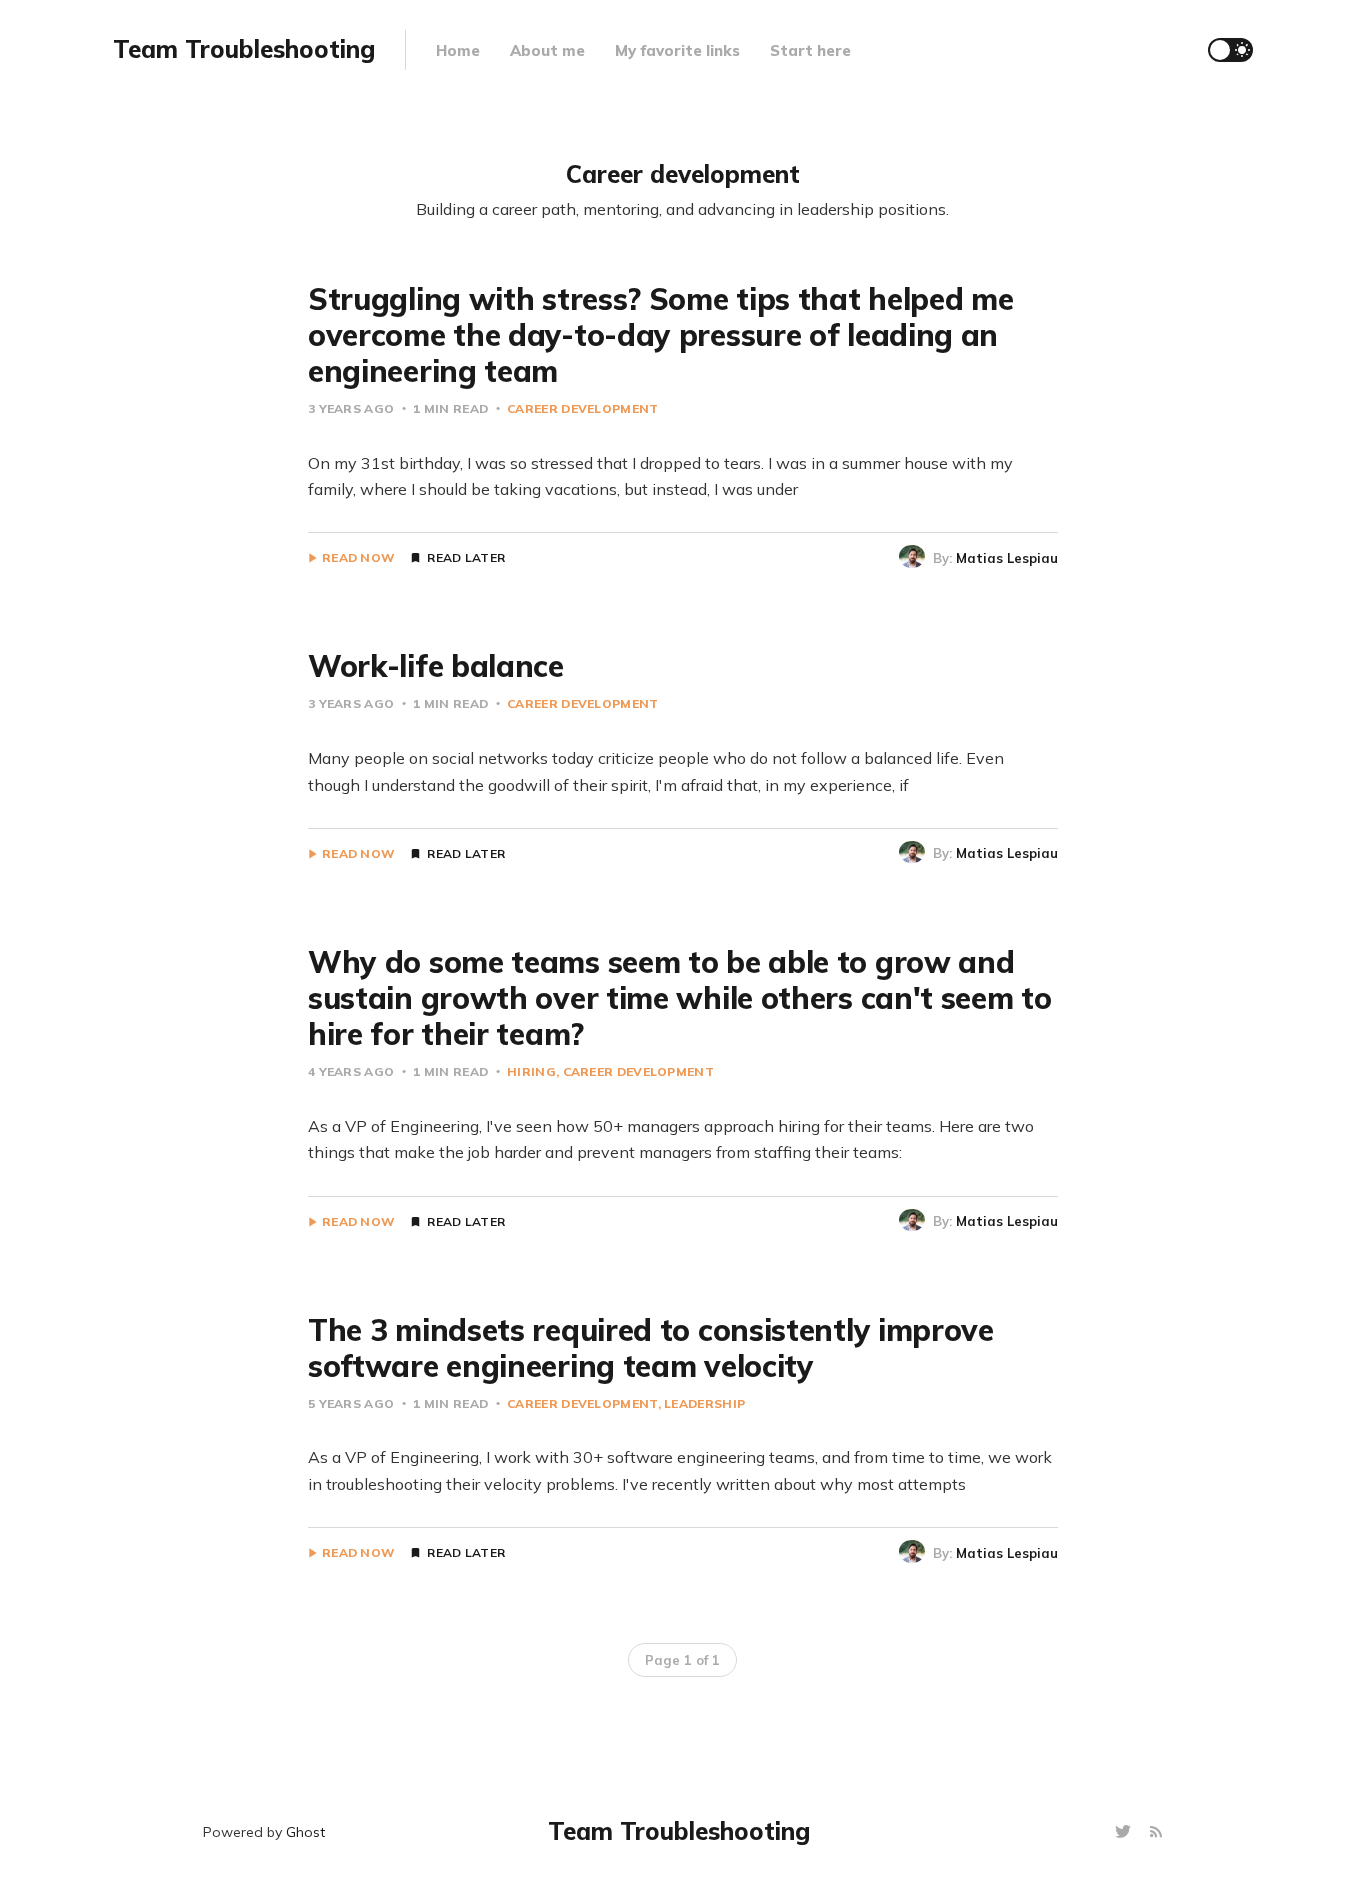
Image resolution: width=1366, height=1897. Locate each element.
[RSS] (1156, 1832)
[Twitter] (1125, 1832)
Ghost (305, 1832)
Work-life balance (436, 666)
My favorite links (677, 50)
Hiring (531, 1071)
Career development (582, 408)
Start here (810, 50)
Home (458, 50)
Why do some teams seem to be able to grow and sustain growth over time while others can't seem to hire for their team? (680, 998)
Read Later (466, 558)
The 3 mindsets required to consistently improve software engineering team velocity (651, 1348)
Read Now (358, 558)
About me (547, 50)
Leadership (704, 1403)
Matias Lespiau (1007, 558)
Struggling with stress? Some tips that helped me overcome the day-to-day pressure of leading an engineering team (661, 335)
